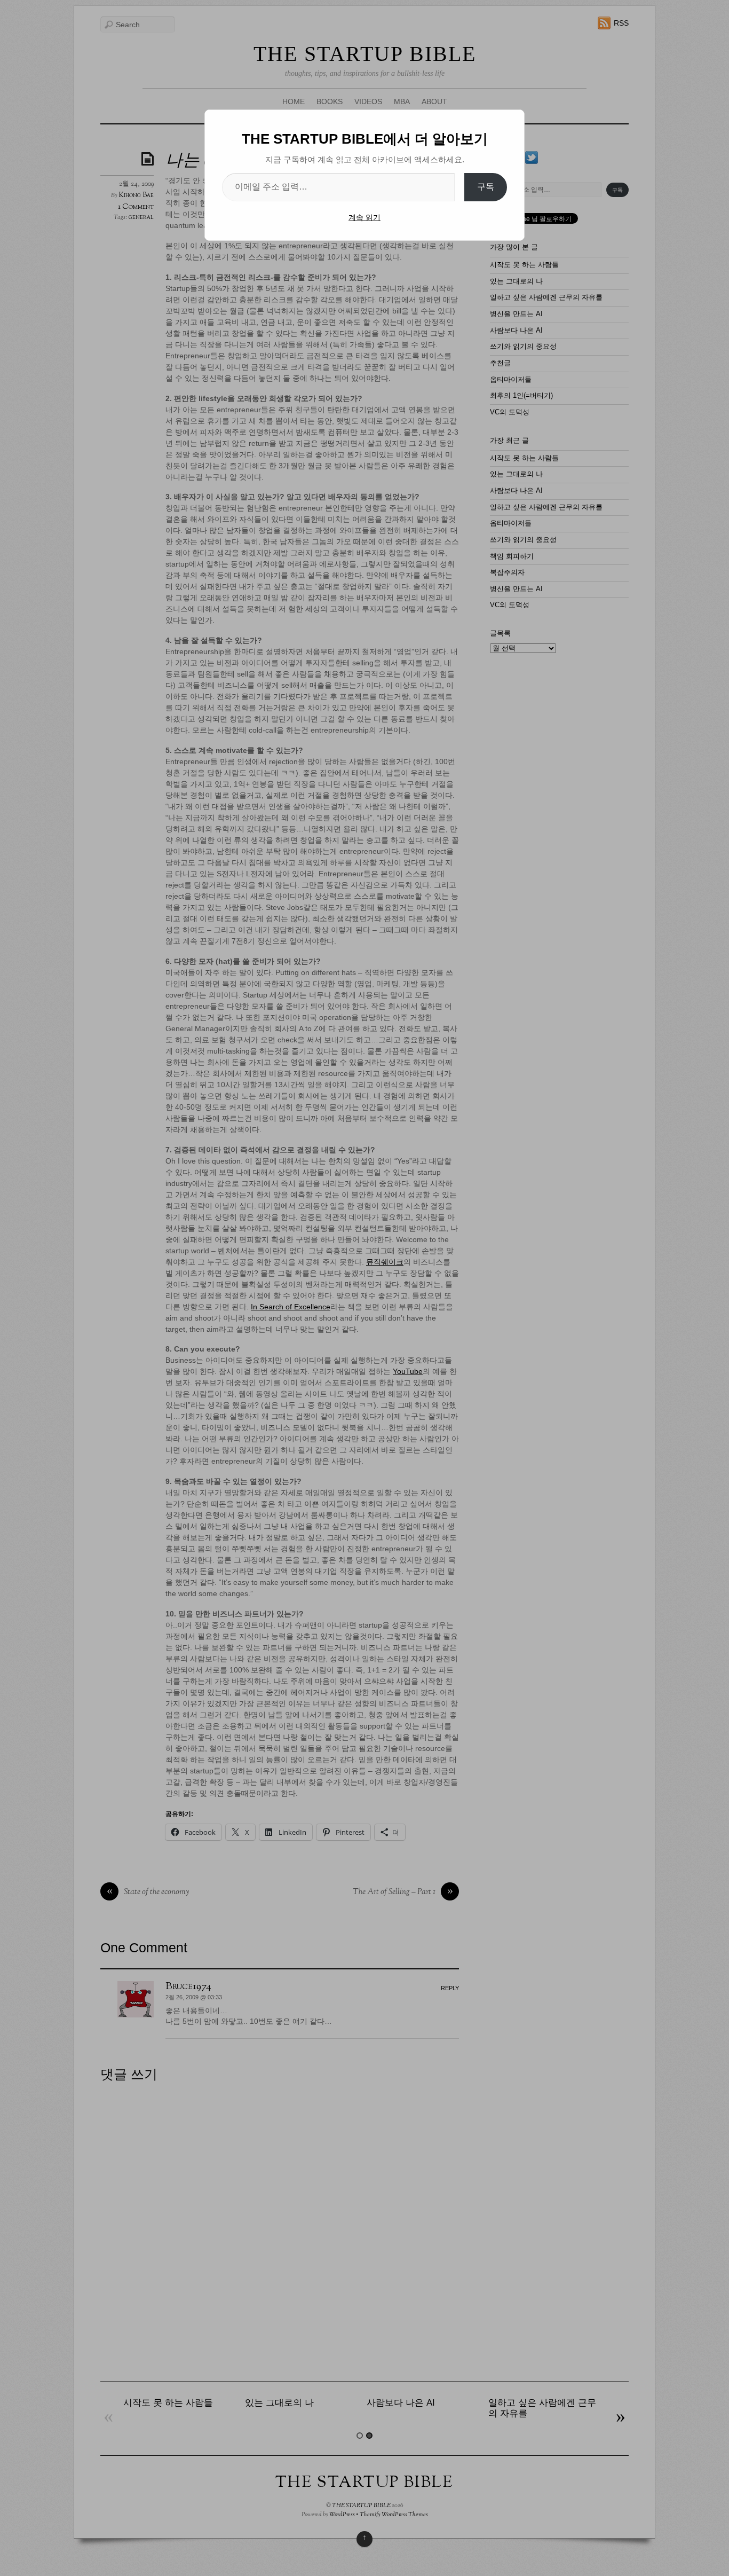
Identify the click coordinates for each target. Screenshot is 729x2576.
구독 (486, 187)
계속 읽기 (364, 217)
